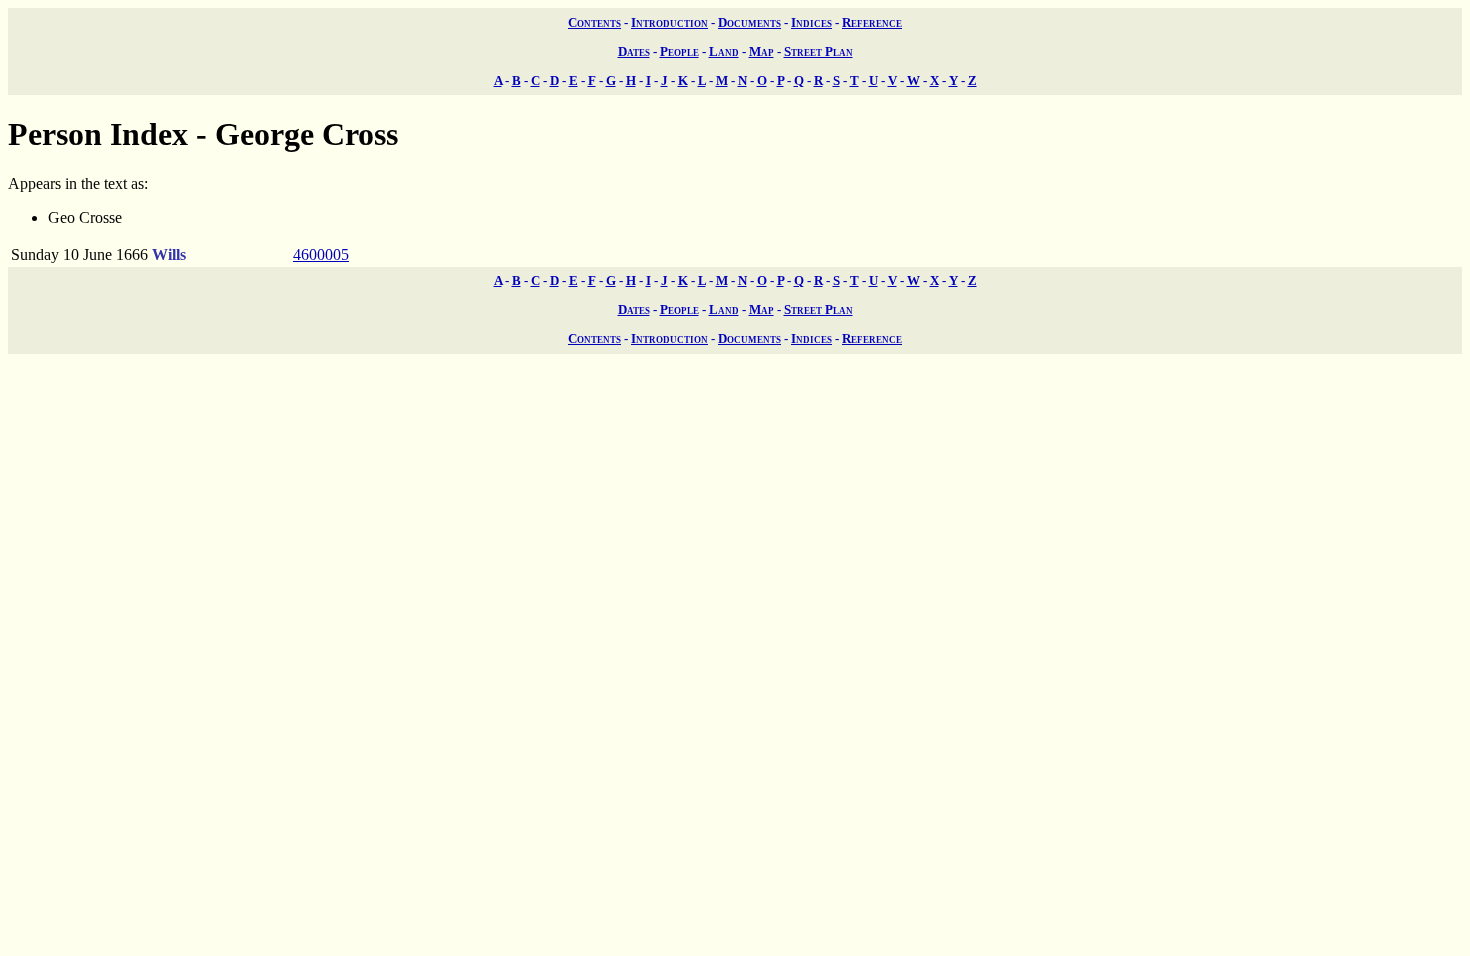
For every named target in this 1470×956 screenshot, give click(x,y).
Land (724, 51)
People (679, 51)
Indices (811, 22)
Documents (749, 22)
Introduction (669, 22)
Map (761, 51)
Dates (634, 51)
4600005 (321, 254)
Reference (872, 22)
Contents (594, 22)
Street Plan (818, 51)
